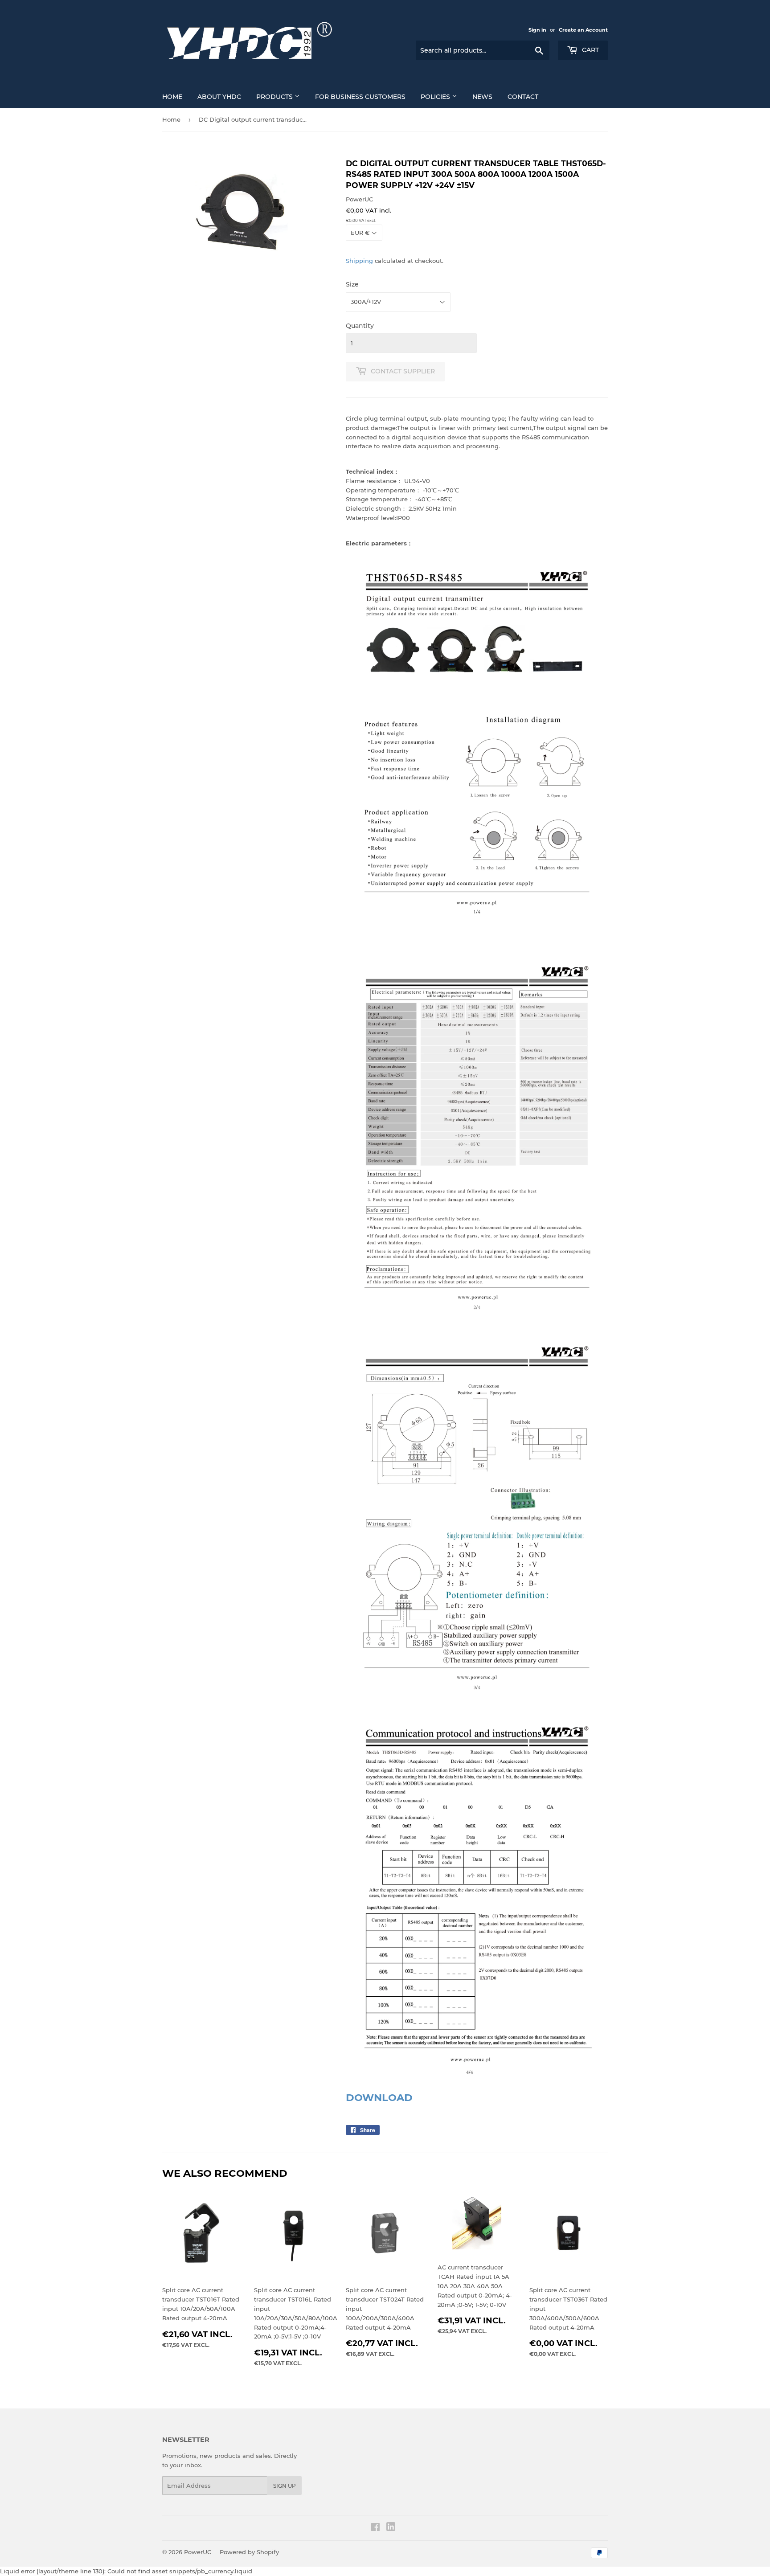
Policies (436, 97)
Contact (523, 97)
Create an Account (583, 30)
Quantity (360, 326)
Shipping (359, 261)
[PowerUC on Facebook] (375, 2528)
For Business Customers (360, 97)
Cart (590, 50)
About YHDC (219, 97)
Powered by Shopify (249, 2552)
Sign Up (285, 2486)
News (482, 97)
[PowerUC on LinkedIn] (391, 2529)
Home (172, 97)
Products (275, 97)
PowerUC (198, 2552)
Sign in (537, 30)
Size (352, 284)
